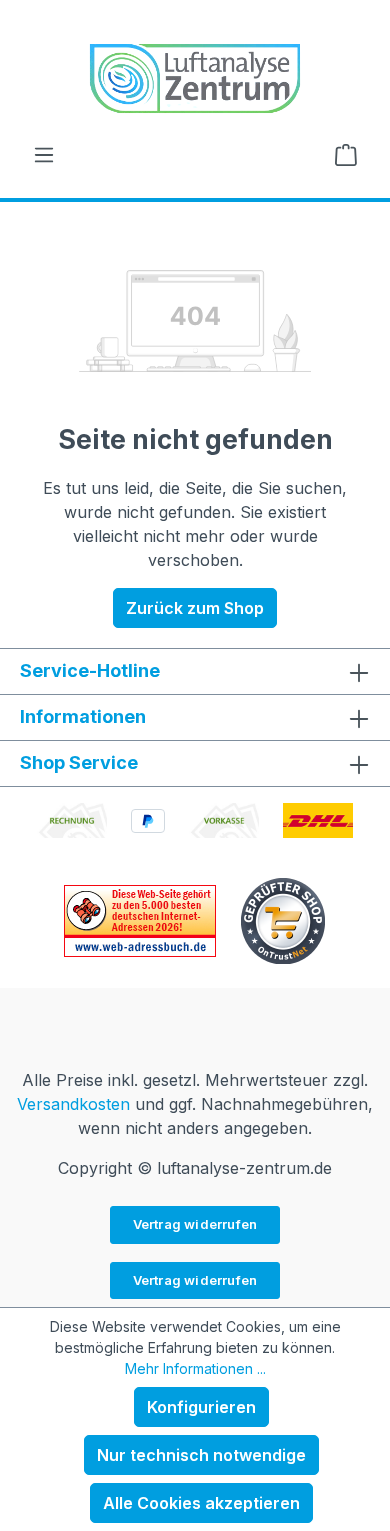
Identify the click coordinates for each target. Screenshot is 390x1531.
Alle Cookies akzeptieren (201, 1503)
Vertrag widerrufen (195, 1224)
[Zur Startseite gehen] (195, 78)
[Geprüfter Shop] (283, 919)
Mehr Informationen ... (195, 1368)
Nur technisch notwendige (201, 1455)
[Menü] (44, 154)
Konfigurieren (201, 1407)
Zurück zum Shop (195, 608)
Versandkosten (73, 1104)
